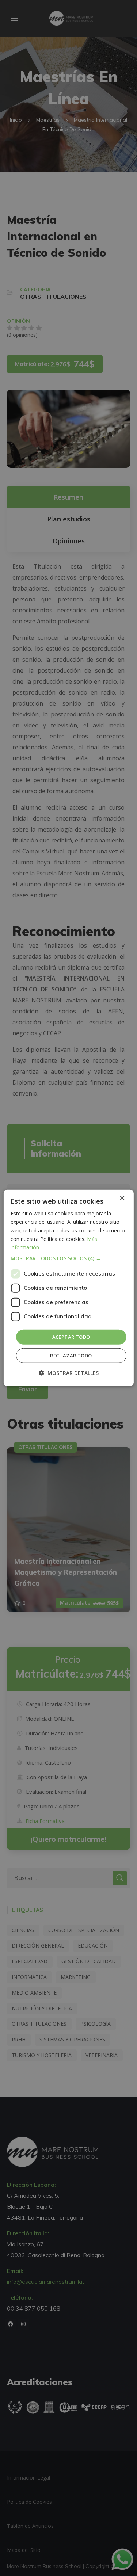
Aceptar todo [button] (71, 1337)
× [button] (122, 1198)
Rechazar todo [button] (71, 1356)
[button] (68, 1258)
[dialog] (68, 1288)
